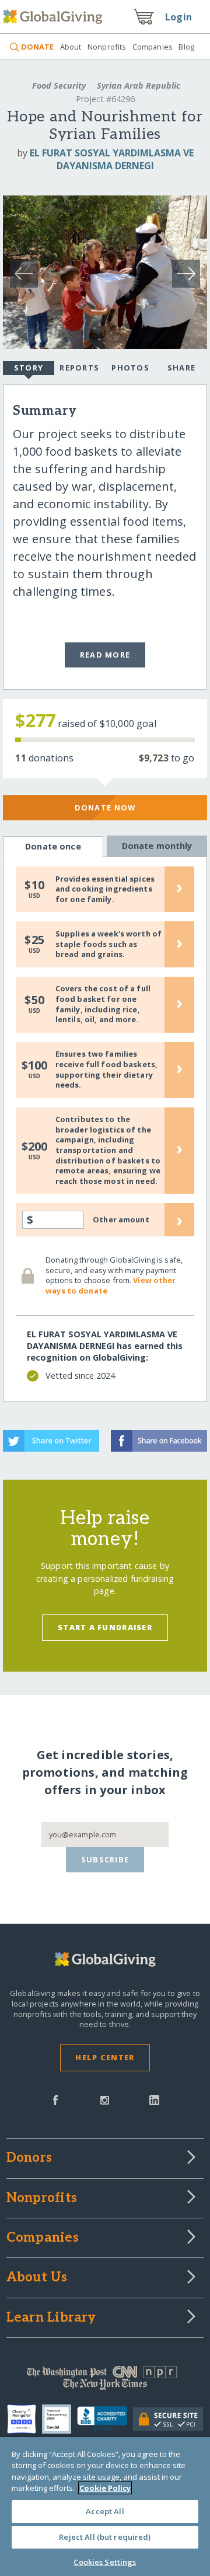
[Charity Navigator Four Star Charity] (24, 2419)
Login (178, 17)
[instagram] (105, 2099)
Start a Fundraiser (105, 1627)
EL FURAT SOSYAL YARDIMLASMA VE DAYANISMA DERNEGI (112, 159)
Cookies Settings (105, 2562)
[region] (105, 2507)
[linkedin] (154, 2099)
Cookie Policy (105, 2488)
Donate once (53, 846)
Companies (153, 47)
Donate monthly (157, 846)
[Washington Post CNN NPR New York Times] (105, 2381)
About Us (37, 2278)
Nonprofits (107, 47)
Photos (130, 368)
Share (181, 368)
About (71, 47)
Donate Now (105, 808)
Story (29, 368)
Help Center (105, 2057)
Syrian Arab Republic (137, 85)
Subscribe (105, 1860)
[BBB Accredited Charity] (105, 2419)
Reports (79, 368)
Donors (29, 2158)
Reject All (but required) (105, 2537)
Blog (186, 47)
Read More (105, 655)
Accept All (105, 2511)
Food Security (59, 85)
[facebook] (55, 2099)
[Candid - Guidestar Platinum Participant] (60, 2419)
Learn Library (51, 2318)
